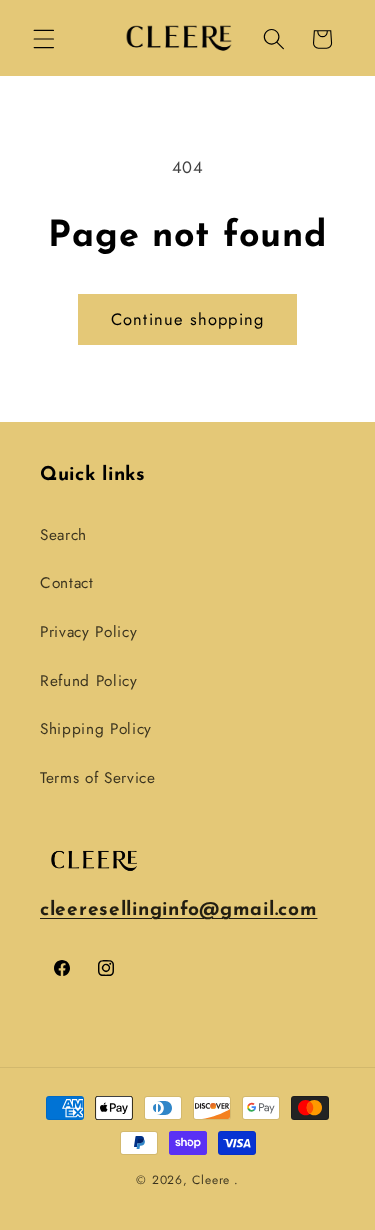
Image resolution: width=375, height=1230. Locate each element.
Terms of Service (98, 778)
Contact (67, 583)
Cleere (211, 1180)
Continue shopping (187, 319)
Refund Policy (89, 681)
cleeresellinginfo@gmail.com (178, 910)
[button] (44, 39)
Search (63, 535)
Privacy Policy (88, 632)
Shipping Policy (96, 729)
